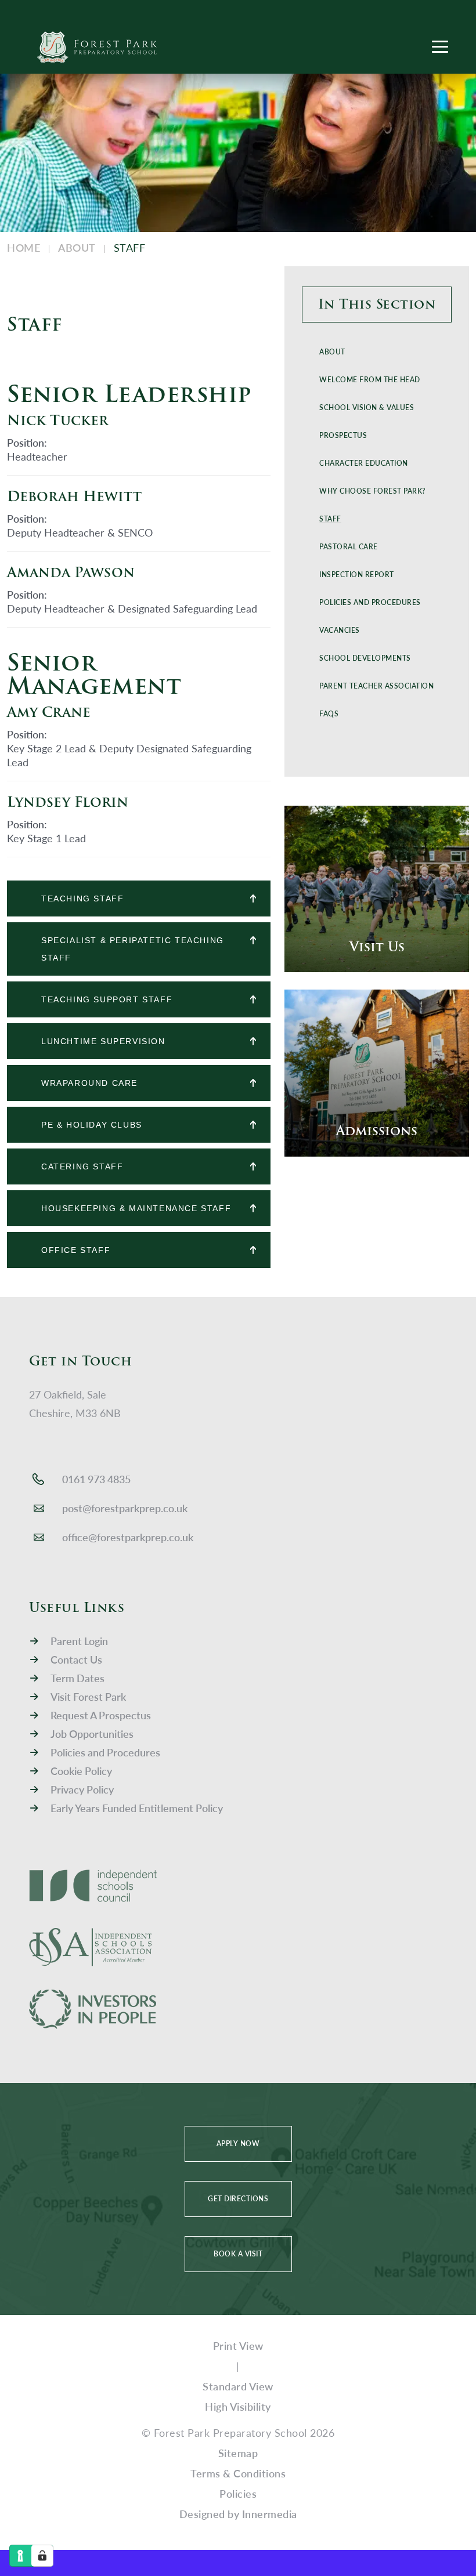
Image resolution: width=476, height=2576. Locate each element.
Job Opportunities (92, 1733)
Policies (238, 2493)
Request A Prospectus (101, 1715)
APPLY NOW (238, 2144)
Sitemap (238, 2453)
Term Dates (77, 1678)
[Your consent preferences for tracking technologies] (42, 2556)
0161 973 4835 (96, 1479)
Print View (238, 2345)
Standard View (238, 2386)
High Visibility (238, 2406)
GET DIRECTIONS (238, 2199)
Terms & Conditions (238, 2473)
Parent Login (79, 1641)
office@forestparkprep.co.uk (128, 1537)
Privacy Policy (82, 1789)
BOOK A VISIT (238, 2254)
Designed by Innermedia (238, 2514)
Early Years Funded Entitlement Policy (137, 1808)
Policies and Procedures (105, 1752)
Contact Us (76, 1659)
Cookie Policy (81, 1771)
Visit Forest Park (88, 1696)
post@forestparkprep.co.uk (125, 1508)
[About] (377, 302)
